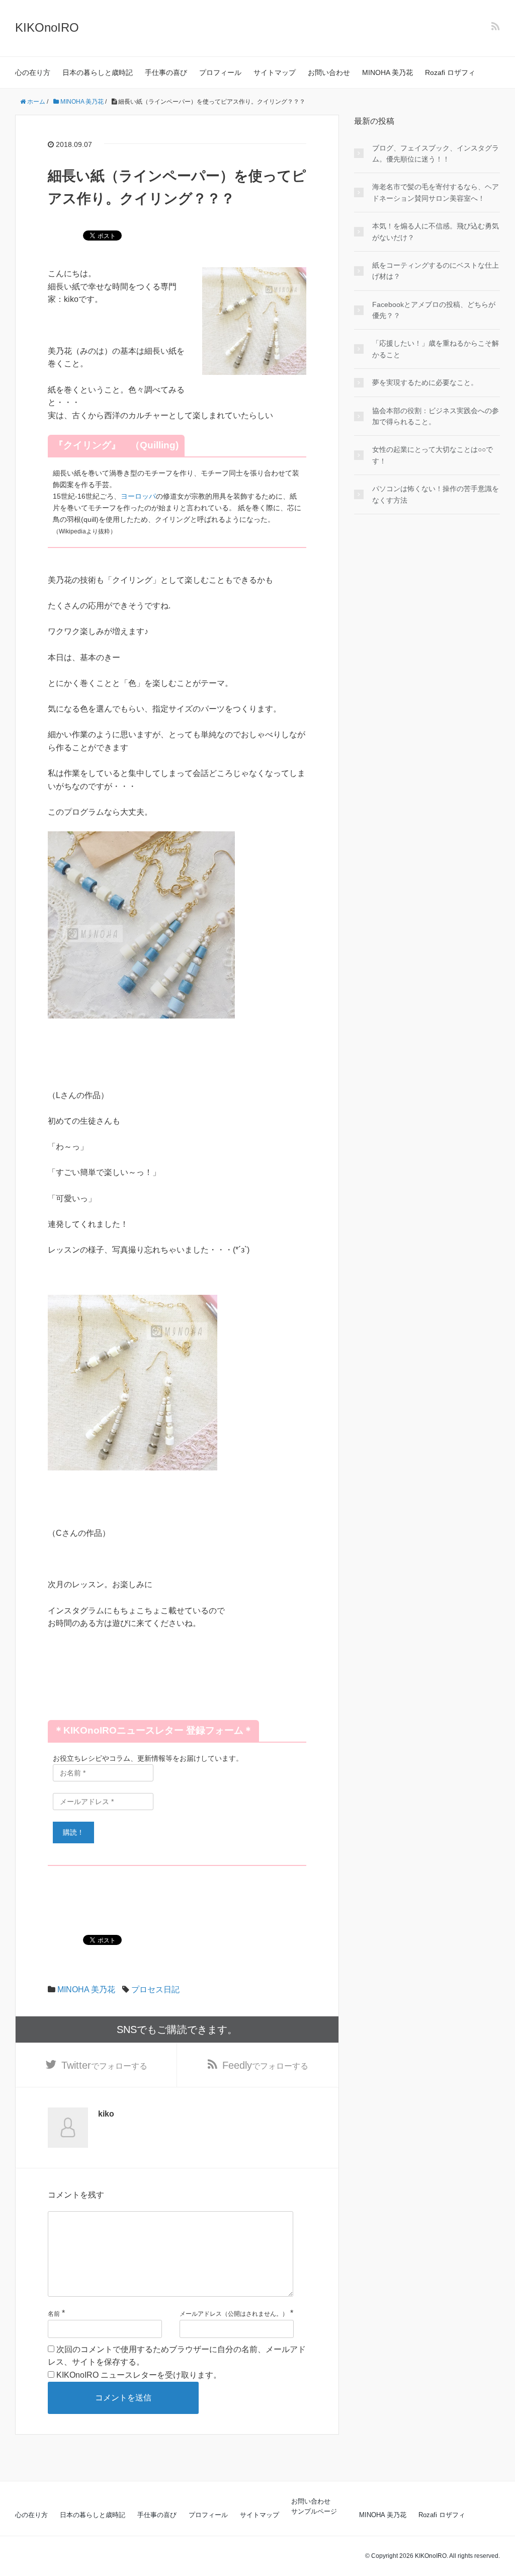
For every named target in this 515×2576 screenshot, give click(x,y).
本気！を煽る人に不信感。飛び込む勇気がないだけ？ (436, 231)
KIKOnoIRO (47, 27)
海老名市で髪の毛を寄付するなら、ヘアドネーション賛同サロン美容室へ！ (436, 192)
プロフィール (220, 72)
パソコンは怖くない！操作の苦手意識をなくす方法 (436, 494)
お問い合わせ (329, 72)
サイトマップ (275, 72)
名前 (54, 2314)
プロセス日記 (155, 1989)
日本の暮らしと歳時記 (98, 72)
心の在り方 (33, 72)
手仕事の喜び (166, 72)
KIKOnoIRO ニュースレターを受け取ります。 (138, 2375)
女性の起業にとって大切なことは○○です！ (433, 455)
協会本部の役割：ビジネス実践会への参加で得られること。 (436, 416)
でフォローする (104, 2065)
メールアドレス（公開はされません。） (234, 2314)
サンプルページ (314, 2511)
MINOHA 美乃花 (388, 72)
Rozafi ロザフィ (450, 72)
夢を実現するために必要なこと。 (425, 382)
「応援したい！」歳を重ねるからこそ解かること (436, 349)
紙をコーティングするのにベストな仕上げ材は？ (436, 271)
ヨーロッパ (138, 496)
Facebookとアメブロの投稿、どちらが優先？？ (434, 310)
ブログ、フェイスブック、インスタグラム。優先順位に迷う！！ (436, 153)
